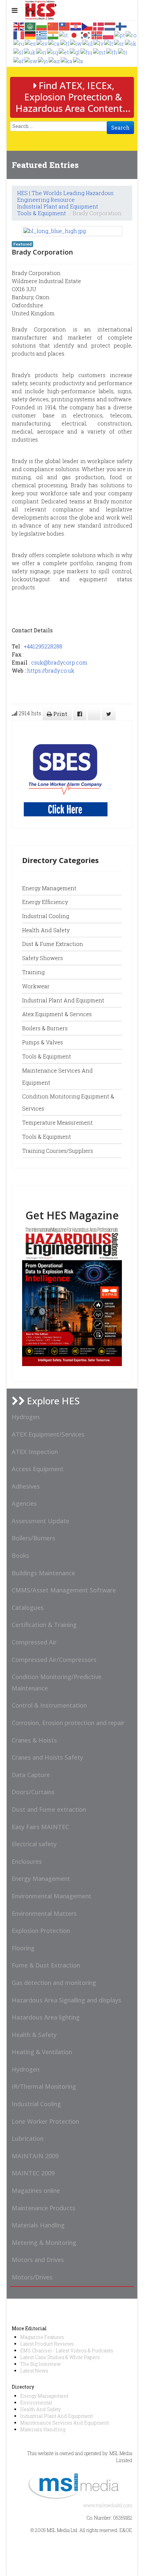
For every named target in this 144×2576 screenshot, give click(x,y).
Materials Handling (38, 2225)
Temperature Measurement (57, 1122)
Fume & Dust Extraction (46, 1965)
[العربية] (30, 26)
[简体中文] (53, 26)
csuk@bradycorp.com (59, 662)
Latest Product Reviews (47, 2344)
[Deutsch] (30, 34)
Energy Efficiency (45, 902)
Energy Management (49, 888)
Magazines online (36, 2190)
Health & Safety (34, 2035)
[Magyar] (87, 52)
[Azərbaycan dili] (55, 60)
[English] (19, 26)
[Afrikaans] (19, 60)
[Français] (19, 34)
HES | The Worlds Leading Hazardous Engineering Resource (65, 196)
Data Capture (31, 1775)
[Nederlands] (110, 26)
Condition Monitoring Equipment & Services (68, 1102)
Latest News (34, 2371)
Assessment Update (41, 1521)
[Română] (131, 34)
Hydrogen (26, 1417)
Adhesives (26, 1486)
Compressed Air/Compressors (54, 1660)
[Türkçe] (123, 52)
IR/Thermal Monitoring (44, 2086)
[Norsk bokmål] (97, 34)
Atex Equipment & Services (57, 1014)
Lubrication (28, 2138)
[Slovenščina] (19, 52)
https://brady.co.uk (51, 670)
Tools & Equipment (42, 213)
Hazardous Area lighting (46, 2017)
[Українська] (30, 52)
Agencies (24, 1503)
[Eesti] (64, 52)
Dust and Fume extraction (49, 1809)
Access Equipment (38, 1469)
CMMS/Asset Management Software (64, 1590)
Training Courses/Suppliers (58, 1151)
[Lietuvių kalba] (109, 43)
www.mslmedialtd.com (108, 2505)
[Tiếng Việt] (42, 52)
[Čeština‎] (87, 26)
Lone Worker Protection (45, 2121)
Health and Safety (46, 930)
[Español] (31, 43)
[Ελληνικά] (42, 34)
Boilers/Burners (33, 1538)
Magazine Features (42, 2337)
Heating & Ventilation (42, 2052)
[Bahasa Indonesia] (88, 43)
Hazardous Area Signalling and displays (66, 2000)
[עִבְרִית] (76, 43)
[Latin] (78, 60)
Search (120, 127)
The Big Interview (40, 2364)
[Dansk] (99, 26)
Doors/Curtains (33, 1792)
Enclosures (27, 1861)
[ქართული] (67, 60)
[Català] (54, 43)
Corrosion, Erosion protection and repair (68, 1723)
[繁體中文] (65, 26)
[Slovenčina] (131, 43)
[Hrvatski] (76, 26)
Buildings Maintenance (43, 1573)
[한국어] (86, 34)
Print (60, 714)
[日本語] (74, 34)
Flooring (23, 1948)
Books (20, 1555)
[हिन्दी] (53, 34)
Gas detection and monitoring (54, 1983)
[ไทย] (112, 52)
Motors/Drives (32, 2277)
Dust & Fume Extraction (53, 944)
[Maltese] (100, 52)
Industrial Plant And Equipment (56, 2416)
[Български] (42, 26)
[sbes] (66, 774)
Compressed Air (34, 1642)
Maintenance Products (44, 2208)
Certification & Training (44, 1625)
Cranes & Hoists (34, 1740)
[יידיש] (43, 60)
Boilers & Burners (45, 1028)
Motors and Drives (38, 2260)
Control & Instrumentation (49, 1705)
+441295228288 (43, 646)
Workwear (36, 986)
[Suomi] (122, 26)
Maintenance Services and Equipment (57, 1076)
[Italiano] (64, 34)
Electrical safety (34, 1844)
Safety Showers (43, 958)
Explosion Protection (41, 1931)
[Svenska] (42, 43)
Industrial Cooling (46, 916)
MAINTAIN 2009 (35, 2156)
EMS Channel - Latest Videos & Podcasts (67, 2351)
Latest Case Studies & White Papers (60, 2357)
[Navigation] (15, 10)
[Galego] (75, 52)
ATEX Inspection (35, 1452)
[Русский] (19, 43)
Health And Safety (41, 2409)
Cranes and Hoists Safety (47, 1757)
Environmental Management (52, 1896)
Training (33, 972)
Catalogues (28, 1608)
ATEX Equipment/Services (48, 1434)
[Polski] (109, 34)
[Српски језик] (119, 43)
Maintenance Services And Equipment (64, 2423)
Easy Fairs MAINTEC (40, 1827)
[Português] (120, 34)
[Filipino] (65, 43)
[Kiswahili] (31, 60)
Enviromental (36, 2403)
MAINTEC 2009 (33, 2173)
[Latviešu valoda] (99, 43)
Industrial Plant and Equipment (58, 206)
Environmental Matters (44, 1913)
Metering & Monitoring (44, 2243)
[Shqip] (53, 52)
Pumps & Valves (43, 1042)
